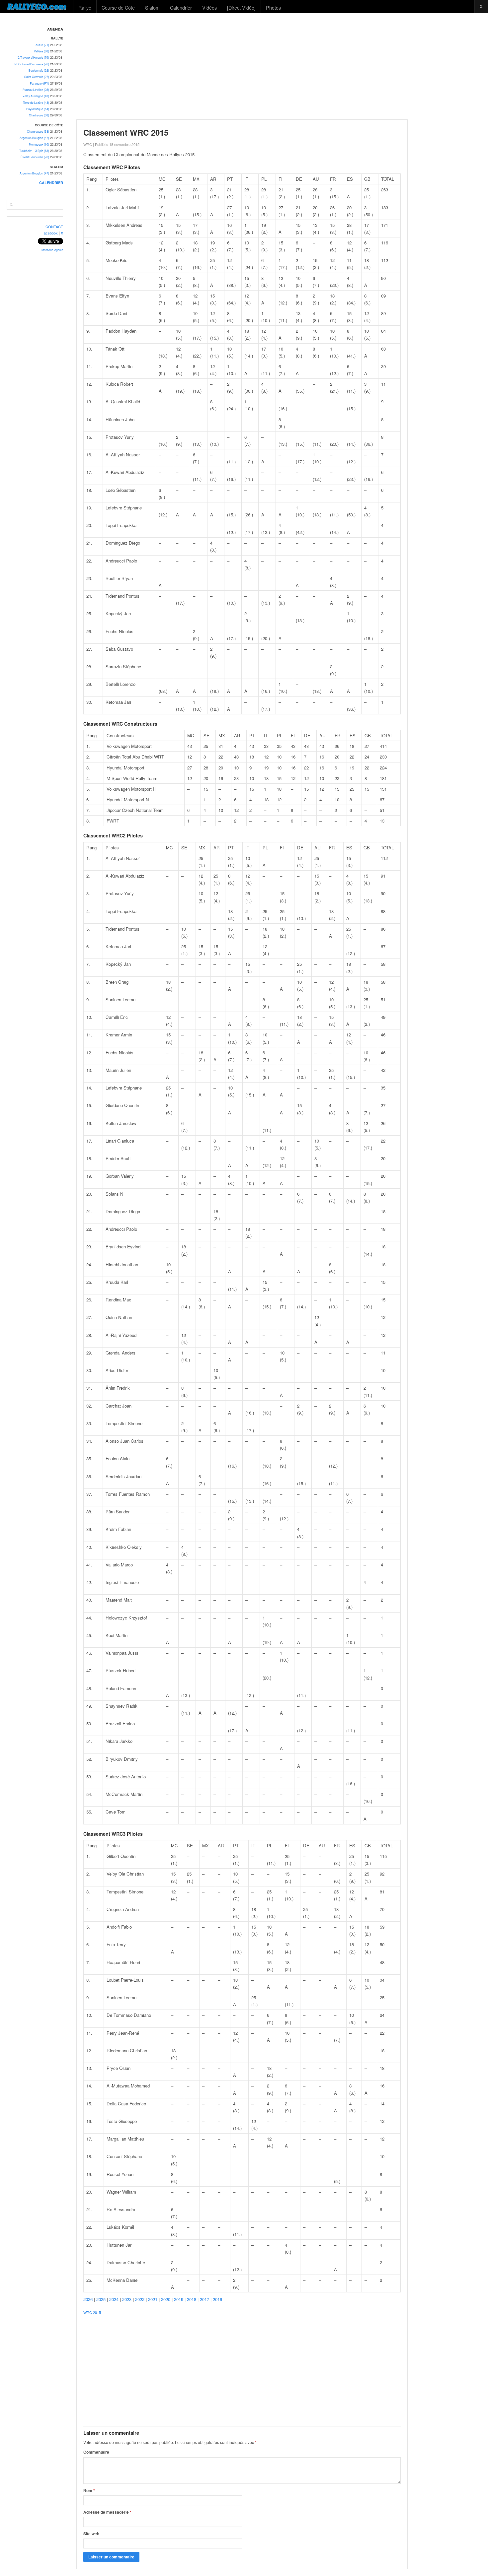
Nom (89, 2490)
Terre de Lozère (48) (36, 103)
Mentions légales (52, 250)
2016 (217, 2299)
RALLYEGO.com (37, 6)
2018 (192, 2299)
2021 (153, 2299)
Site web (91, 2534)
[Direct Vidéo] (241, 7)
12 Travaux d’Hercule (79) (33, 58)
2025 (101, 2299)
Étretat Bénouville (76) (35, 157)
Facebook (50, 233)
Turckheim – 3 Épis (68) (34, 151)
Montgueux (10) (39, 144)
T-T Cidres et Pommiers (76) (32, 64)
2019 (179, 2299)
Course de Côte (118, 7)
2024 (114, 2299)
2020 (166, 2299)
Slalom (152, 7)
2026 (88, 2299)
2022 (140, 2299)
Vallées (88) (41, 51)
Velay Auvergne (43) (36, 96)
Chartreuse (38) (39, 115)
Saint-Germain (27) (37, 77)
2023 (127, 2299)
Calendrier (181, 7)
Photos (273, 7)
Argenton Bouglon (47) (34, 138)
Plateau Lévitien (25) (36, 90)
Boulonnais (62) (39, 70)
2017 (204, 2299)
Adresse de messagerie (107, 2512)
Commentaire (96, 2452)
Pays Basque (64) (38, 109)
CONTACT (54, 227)
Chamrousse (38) (38, 132)
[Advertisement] (279, 66)
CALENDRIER (51, 183)
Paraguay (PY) (40, 83)
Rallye (85, 7)
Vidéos (209, 7)
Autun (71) (42, 45)
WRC (88, 144)
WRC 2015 (92, 2312)
